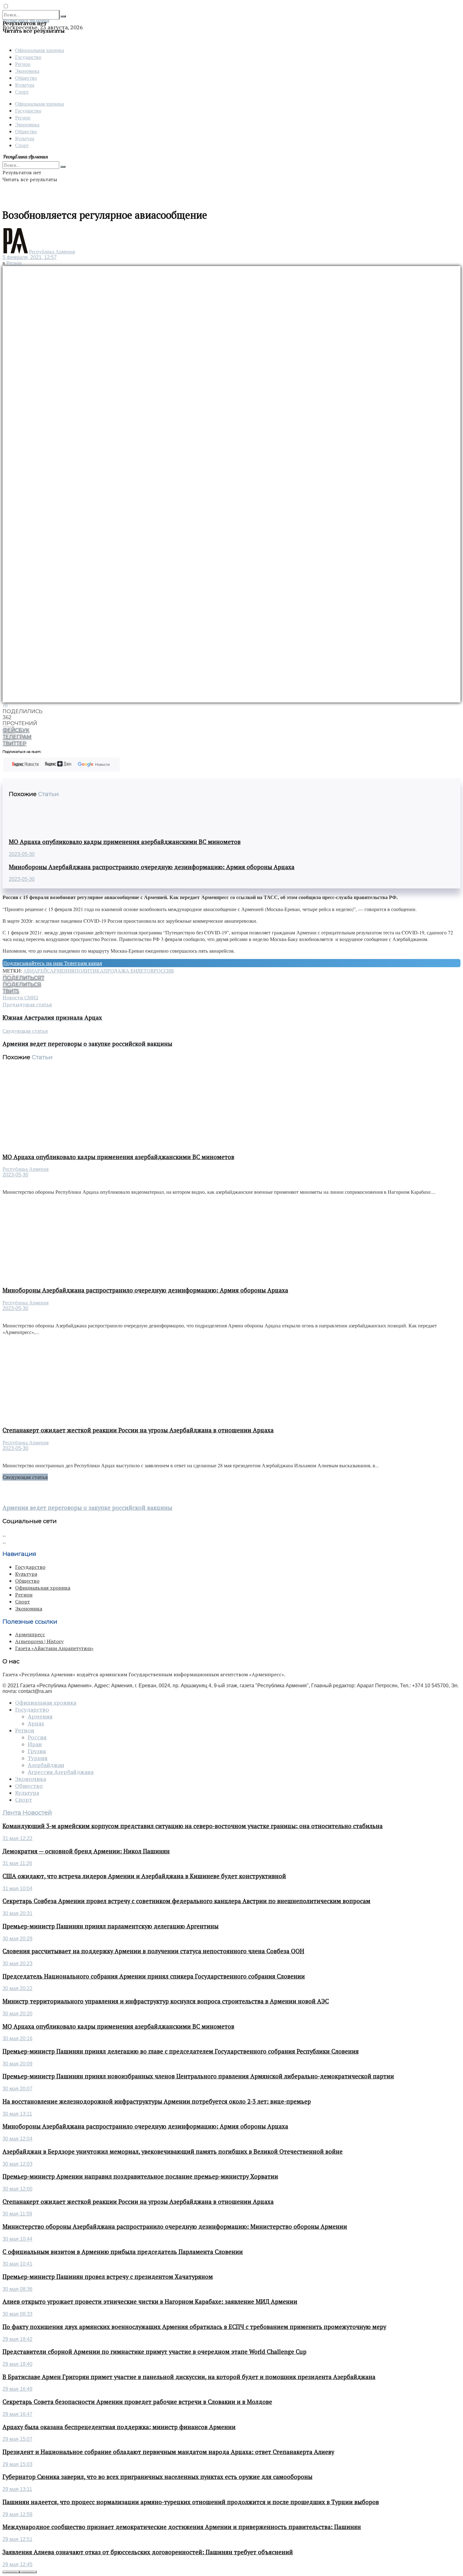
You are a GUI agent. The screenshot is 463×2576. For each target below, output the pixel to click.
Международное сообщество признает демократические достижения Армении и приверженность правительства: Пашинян (182, 2527)
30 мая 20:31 (17, 1913)
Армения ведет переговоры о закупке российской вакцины (87, 1508)
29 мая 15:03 (17, 2464)
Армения (62, 971)
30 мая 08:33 (17, 2314)
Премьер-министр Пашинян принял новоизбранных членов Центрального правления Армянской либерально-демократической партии (198, 2076)
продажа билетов (129, 971)
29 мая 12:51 (17, 2539)
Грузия (37, 1751)
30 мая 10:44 (17, 2239)
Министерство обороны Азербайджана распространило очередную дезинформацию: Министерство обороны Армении (175, 2227)
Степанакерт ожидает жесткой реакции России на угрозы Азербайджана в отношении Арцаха (138, 1430)
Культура (25, 85)
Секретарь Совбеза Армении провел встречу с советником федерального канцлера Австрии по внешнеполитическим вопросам (186, 1901)
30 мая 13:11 (17, 2114)
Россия (164, 971)
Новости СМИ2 (20, 997)
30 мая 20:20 (17, 2014)
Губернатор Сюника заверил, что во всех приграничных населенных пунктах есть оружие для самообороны (157, 2477)
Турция (38, 1758)
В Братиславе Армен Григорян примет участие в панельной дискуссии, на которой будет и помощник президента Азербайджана (189, 2377)
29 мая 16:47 (17, 2414)
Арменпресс (30, 1634)
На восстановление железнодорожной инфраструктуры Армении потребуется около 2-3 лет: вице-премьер (157, 2101)
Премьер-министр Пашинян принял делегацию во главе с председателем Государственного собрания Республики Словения (181, 2051)
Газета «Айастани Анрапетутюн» (54, 1648)
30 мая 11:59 (17, 2214)
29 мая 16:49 (17, 2389)
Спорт (22, 92)
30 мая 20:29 (17, 1939)
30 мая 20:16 (17, 2039)
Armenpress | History (39, 1641)
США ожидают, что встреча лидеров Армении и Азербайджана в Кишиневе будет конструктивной (144, 1876)
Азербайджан (46, 1765)
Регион (23, 64)
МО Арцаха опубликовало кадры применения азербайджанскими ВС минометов (125, 842)
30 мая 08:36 (17, 2289)
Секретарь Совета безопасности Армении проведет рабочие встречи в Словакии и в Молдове (137, 2402)
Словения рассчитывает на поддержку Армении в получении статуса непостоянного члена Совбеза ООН (153, 1951)
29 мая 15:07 (17, 2439)
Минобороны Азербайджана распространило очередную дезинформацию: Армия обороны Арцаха (152, 867)
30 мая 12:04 (17, 2139)
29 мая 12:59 (17, 2514)
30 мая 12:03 (17, 2164)
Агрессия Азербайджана (61, 1772)
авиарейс (37, 971)
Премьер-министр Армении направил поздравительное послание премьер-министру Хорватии (140, 2176)
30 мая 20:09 (17, 2064)
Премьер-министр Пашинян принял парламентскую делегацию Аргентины (111, 1926)
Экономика (27, 71)
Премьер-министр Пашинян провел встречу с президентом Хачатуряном (108, 2277)
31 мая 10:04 (17, 1889)
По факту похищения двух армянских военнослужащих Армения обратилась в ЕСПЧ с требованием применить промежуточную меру (194, 2327)
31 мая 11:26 (17, 1863)
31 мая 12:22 (17, 1838)
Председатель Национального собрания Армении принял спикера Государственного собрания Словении (154, 1976)
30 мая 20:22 (17, 1988)
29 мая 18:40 (17, 2364)
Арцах (36, 1724)
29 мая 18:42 (17, 2339)
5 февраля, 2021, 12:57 (30, 257)
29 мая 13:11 (17, 2489)
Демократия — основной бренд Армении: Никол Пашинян (86, 1851)
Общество (26, 78)
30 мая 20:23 (17, 1964)
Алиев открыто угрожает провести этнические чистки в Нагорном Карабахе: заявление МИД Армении (150, 2302)
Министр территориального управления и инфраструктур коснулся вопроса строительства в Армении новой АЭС (166, 2001)
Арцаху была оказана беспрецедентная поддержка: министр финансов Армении (119, 2427)
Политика (89, 971)
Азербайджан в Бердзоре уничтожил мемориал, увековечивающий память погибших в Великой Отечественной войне (173, 2151)
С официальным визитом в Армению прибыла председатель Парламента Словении (123, 2252)
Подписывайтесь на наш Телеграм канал (53, 963)
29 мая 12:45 (17, 2564)
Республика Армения (52, 252)
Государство (28, 57)
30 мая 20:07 (17, 2089)
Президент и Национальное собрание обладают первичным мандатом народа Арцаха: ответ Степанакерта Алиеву (168, 2452)
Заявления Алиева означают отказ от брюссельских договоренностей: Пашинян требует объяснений (148, 2552)
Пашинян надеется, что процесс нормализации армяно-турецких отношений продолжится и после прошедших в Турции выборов (191, 2502)
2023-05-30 (22, 854)
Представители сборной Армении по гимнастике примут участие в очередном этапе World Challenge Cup (154, 2352)
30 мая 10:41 (17, 2264)
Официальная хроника (40, 50)
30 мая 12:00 (17, 2189)
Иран (35, 1744)
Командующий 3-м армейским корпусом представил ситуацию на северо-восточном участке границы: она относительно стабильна (193, 1826)
